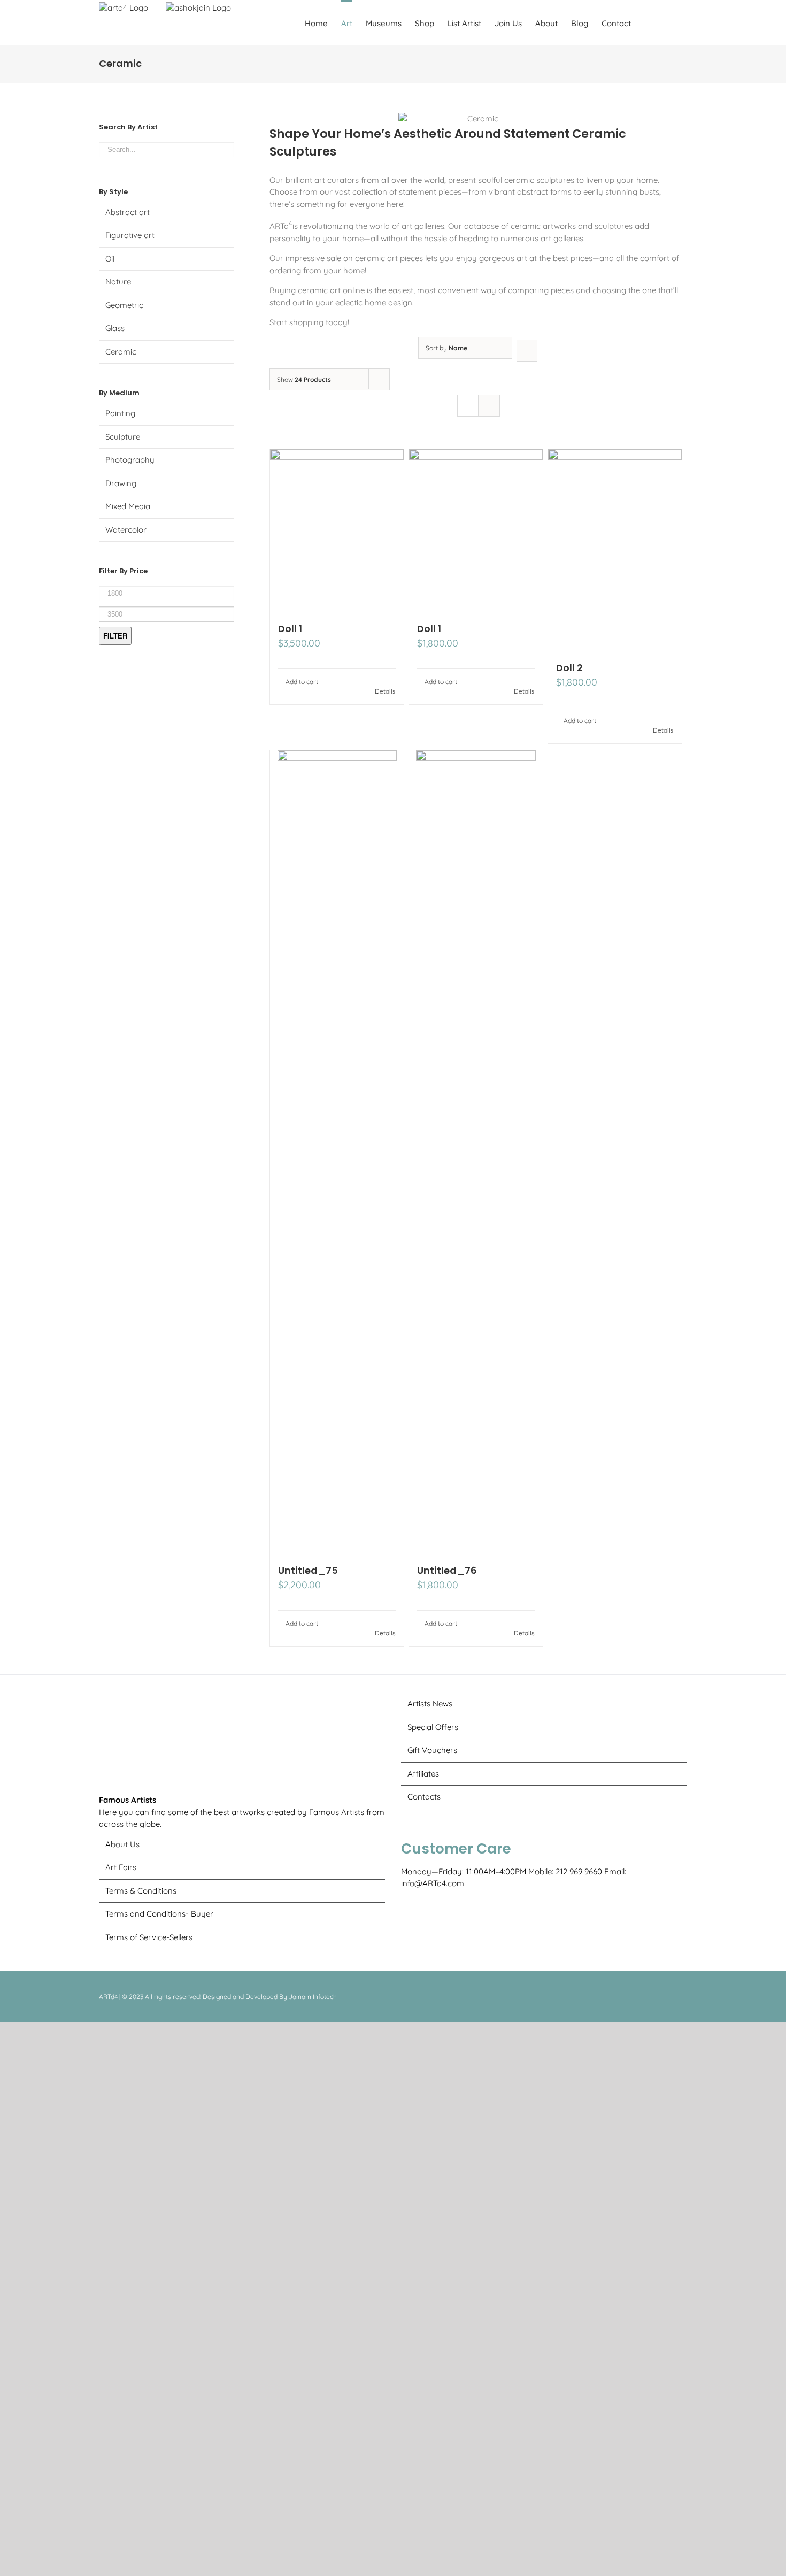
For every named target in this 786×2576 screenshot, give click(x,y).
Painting (120, 413)
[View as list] (489, 406)
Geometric (124, 305)
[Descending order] (527, 351)
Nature (118, 282)
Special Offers (433, 1727)
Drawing (121, 483)
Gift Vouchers (432, 1750)
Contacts (424, 1797)
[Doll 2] (615, 549)
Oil (110, 259)
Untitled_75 (308, 1570)
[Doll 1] (337, 530)
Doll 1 (290, 629)
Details (385, 691)
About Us (122, 2566)
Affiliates (423, 1774)
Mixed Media (128, 506)
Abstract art (128, 212)
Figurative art (130, 235)
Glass (115, 328)
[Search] (670, 22)
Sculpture (123, 437)
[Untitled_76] (476, 1151)
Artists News (430, 1704)
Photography (130, 460)
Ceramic (121, 352)
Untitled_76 (447, 1570)
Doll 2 (569, 668)
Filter (115, 636)
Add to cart (302, 682)
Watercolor (126, 530)
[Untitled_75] (337, 1151)
